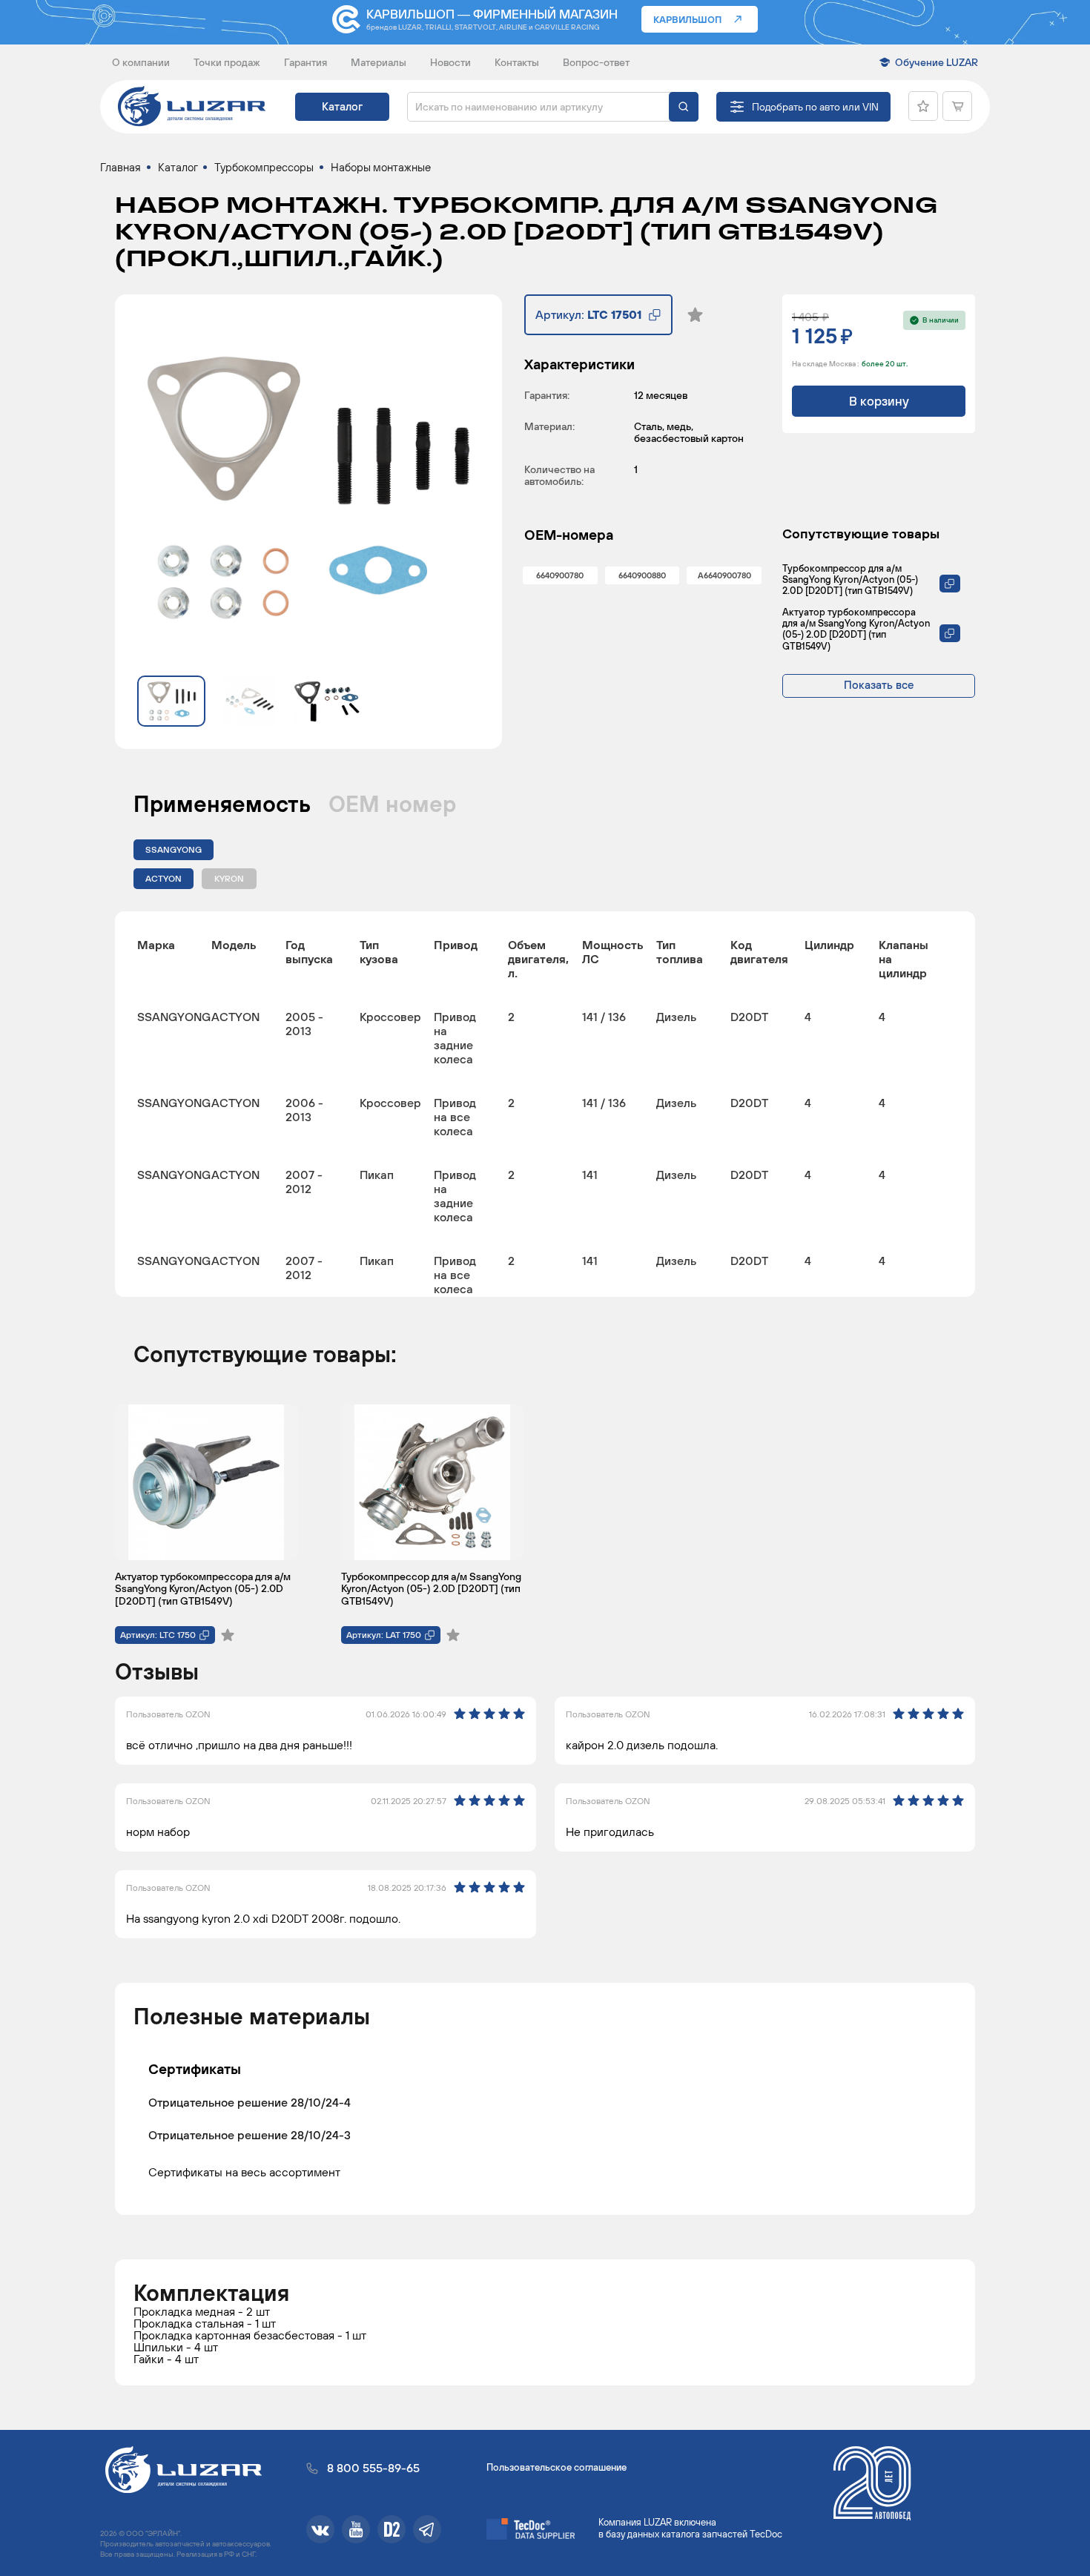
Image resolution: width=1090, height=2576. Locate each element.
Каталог (342, 106)
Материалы (379, 62)
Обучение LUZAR (937, 62)
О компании (141, 62)
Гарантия (305, 62)
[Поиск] (684, 107)
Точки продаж (227, 62)
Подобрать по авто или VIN (815, 107)
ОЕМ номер (392, 804)
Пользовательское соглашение (556, 2467)
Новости (450, 62)
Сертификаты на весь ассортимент (244, 2172)
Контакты (517, 62)
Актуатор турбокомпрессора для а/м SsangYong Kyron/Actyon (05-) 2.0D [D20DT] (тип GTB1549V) (856, 629)
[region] (545, 1104)
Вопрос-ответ (596, 62)
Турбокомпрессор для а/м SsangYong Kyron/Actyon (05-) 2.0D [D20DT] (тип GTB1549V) (850, 579)
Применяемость (222, 804)
